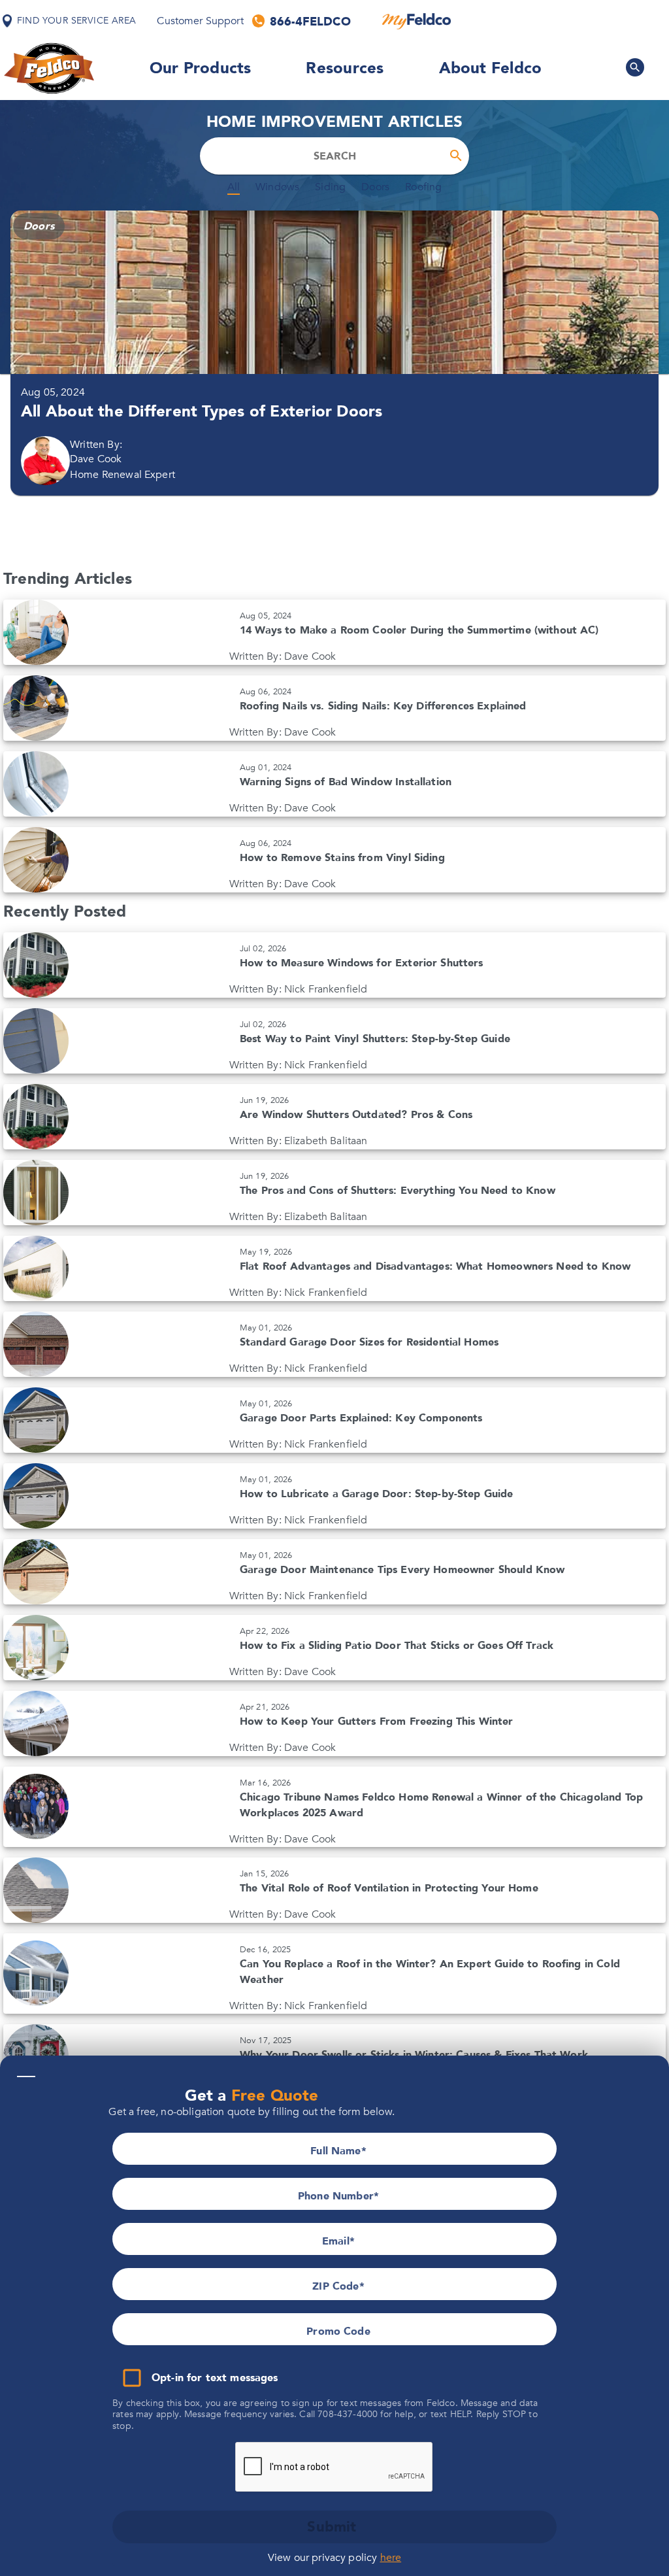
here (391, 2558)
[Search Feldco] (635, 67)
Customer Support (200, 21)
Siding (330, 188)
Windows (277, 188)
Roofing (423, 188)
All (234, 188)
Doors (375, 188)
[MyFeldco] (416, 21)
